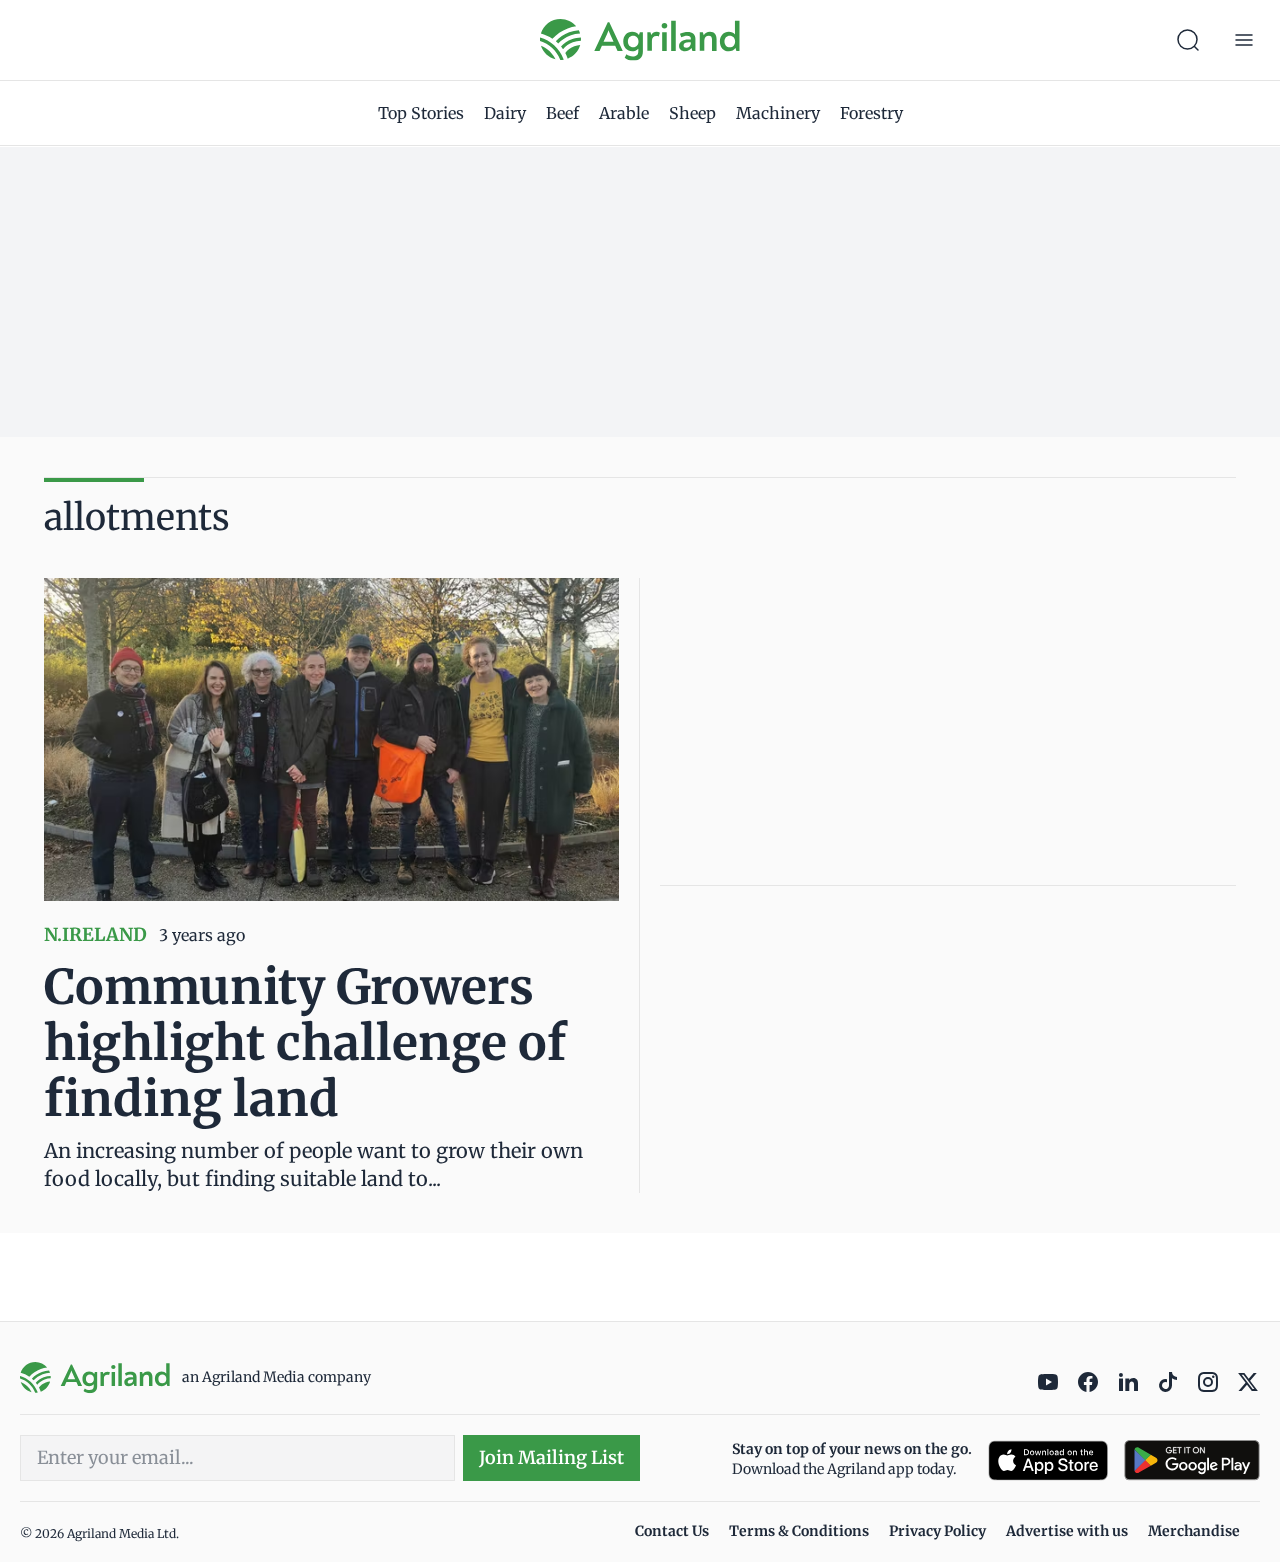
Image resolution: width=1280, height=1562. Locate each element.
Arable (624, 113)
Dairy (505, 113)
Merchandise (1194, 1531)
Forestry (871, 113)
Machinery (778, 113)
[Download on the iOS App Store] (1048, 1460)
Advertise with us (1067, 1531)
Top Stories (421, 113)
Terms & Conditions (799, 1531)
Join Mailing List (551, 1457)
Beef (562, 113)
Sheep (692, 113)
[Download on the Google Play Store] (1192, 1460)
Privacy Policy (937, 1531)
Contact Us (672, 1531)
